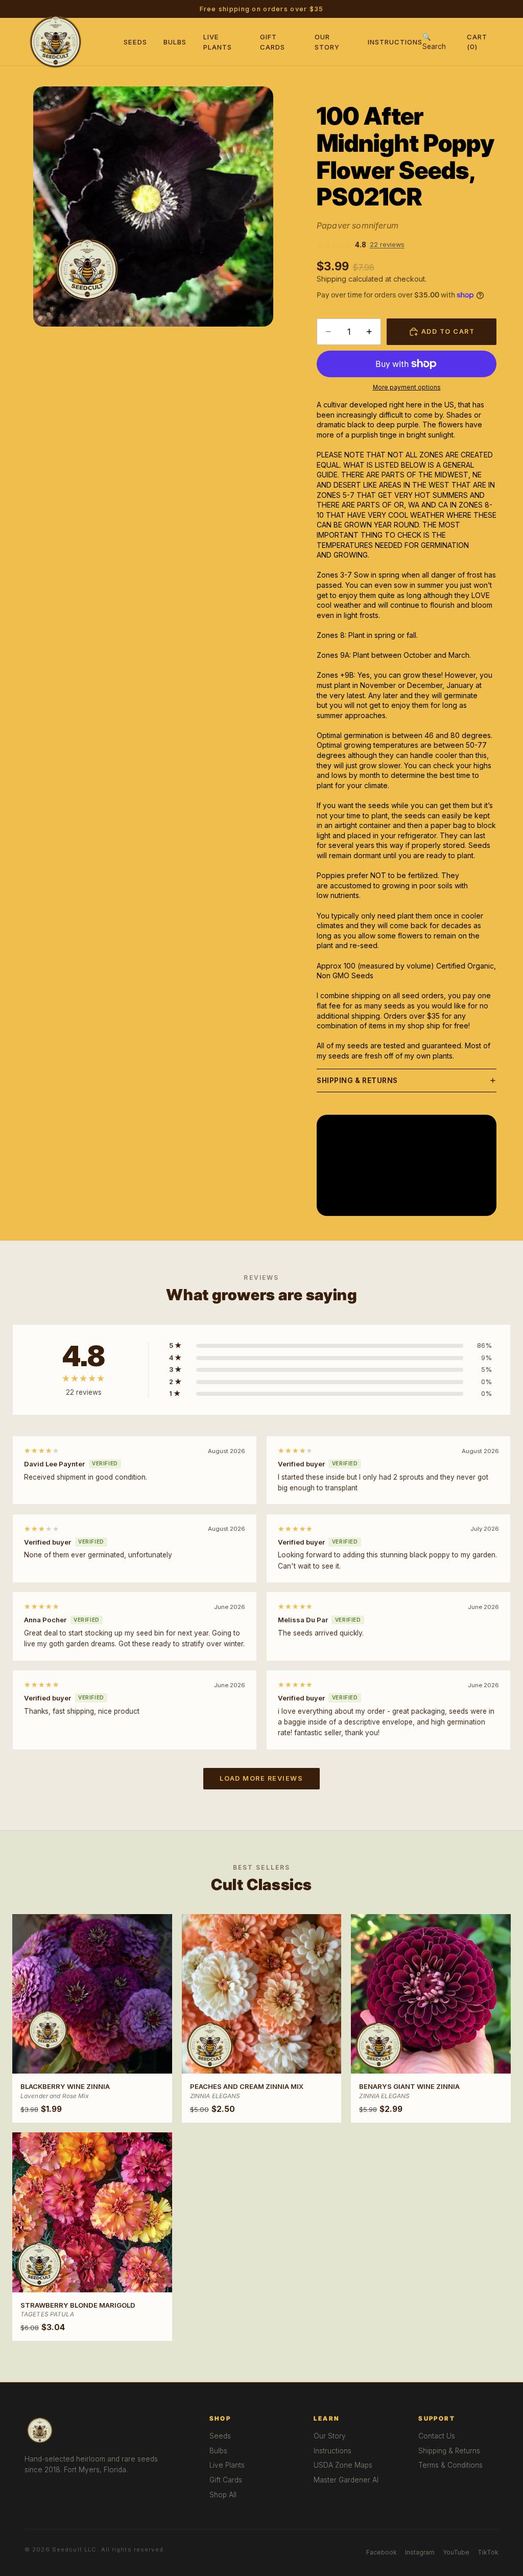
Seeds (135, 42)
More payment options (407, 387)
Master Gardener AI (346, 2480)
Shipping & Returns (357, 1080)
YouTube (456, 2552)
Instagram (420, 2552)
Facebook (382, 2552)
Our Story (330, 2436)
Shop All (223, 2495)
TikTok (488, 2552)
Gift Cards (226, 2480)
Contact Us (437, 2436)
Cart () (477, 41)
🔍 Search (434, 42)
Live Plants (227, 2465)
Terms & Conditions (450, 2465)
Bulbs (175, 42)
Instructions (395, 42)
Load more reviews (261, 1778)
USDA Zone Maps (343, 2465)
